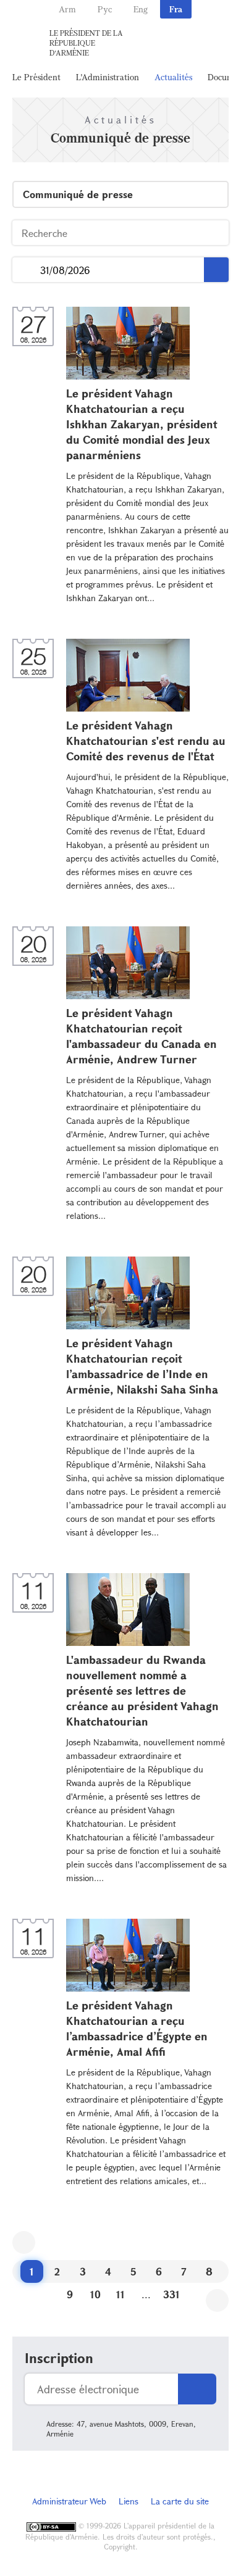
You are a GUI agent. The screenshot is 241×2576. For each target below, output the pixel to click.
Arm (67, 9)
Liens (129, 2501)
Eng (141, 9)
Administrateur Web (69, 2501)
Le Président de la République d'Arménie (86, 43)
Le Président (36, 77)
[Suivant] (217, 2300)
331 (171, 2294)
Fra (176, 9)
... (26, 270)
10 (95, 2294)
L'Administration (108, 77)
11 (120, 2294)
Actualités (173, 77)
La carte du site (180, 2501)
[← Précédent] (24, 2242)
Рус (105, 9)
